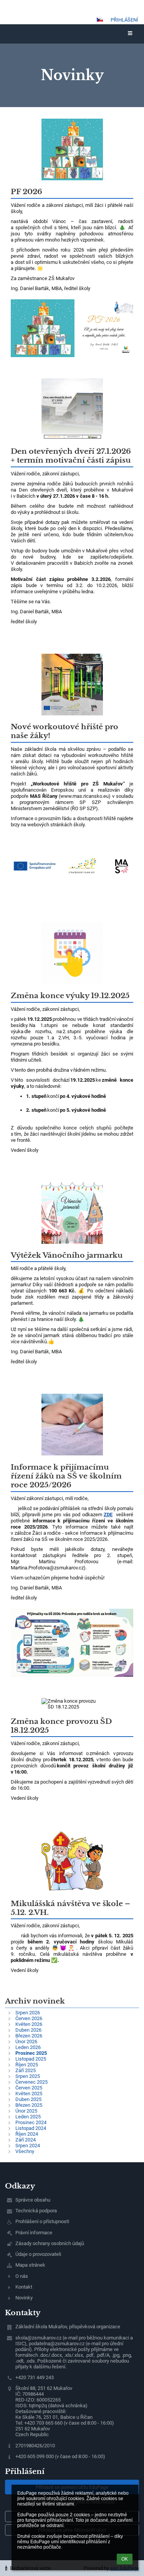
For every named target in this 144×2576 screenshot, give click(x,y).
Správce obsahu (33, 2200)
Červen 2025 (29, 2088)
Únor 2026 (26, 2042)
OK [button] (125, 2559)
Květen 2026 (29, 2024)
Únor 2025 (26, 2111)
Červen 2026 (29, 2018)
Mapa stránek (30, 2265)
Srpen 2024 (28, 2146)
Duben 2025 (28, 2099)
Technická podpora (36, 2211)
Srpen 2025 (28, 2076)
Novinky (24, 2298)
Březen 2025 (29, 2105)
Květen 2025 (29, 2094)
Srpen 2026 (28, 2013)
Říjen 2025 (27, 2065)
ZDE (108, 1515)
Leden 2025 (28, 2117)
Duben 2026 (28, 2030)
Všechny (25, 2151)
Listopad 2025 (31, 2059)
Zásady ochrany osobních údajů (50, 2243)
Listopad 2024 (31, 2128)
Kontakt (24, 2287)
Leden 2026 (28, 2047)
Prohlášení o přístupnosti (42, 2221)
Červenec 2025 (31, 2082)
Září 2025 (26, 2070)
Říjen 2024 (27, 2134)
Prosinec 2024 (31, 2122)
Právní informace (34, 2233)
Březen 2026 (29, 2036)
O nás (22, 2276)
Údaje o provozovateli (38, 2254)
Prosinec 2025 (31, 2053)
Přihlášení (124, 20)
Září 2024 (26, 2140)
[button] (100, 20)
